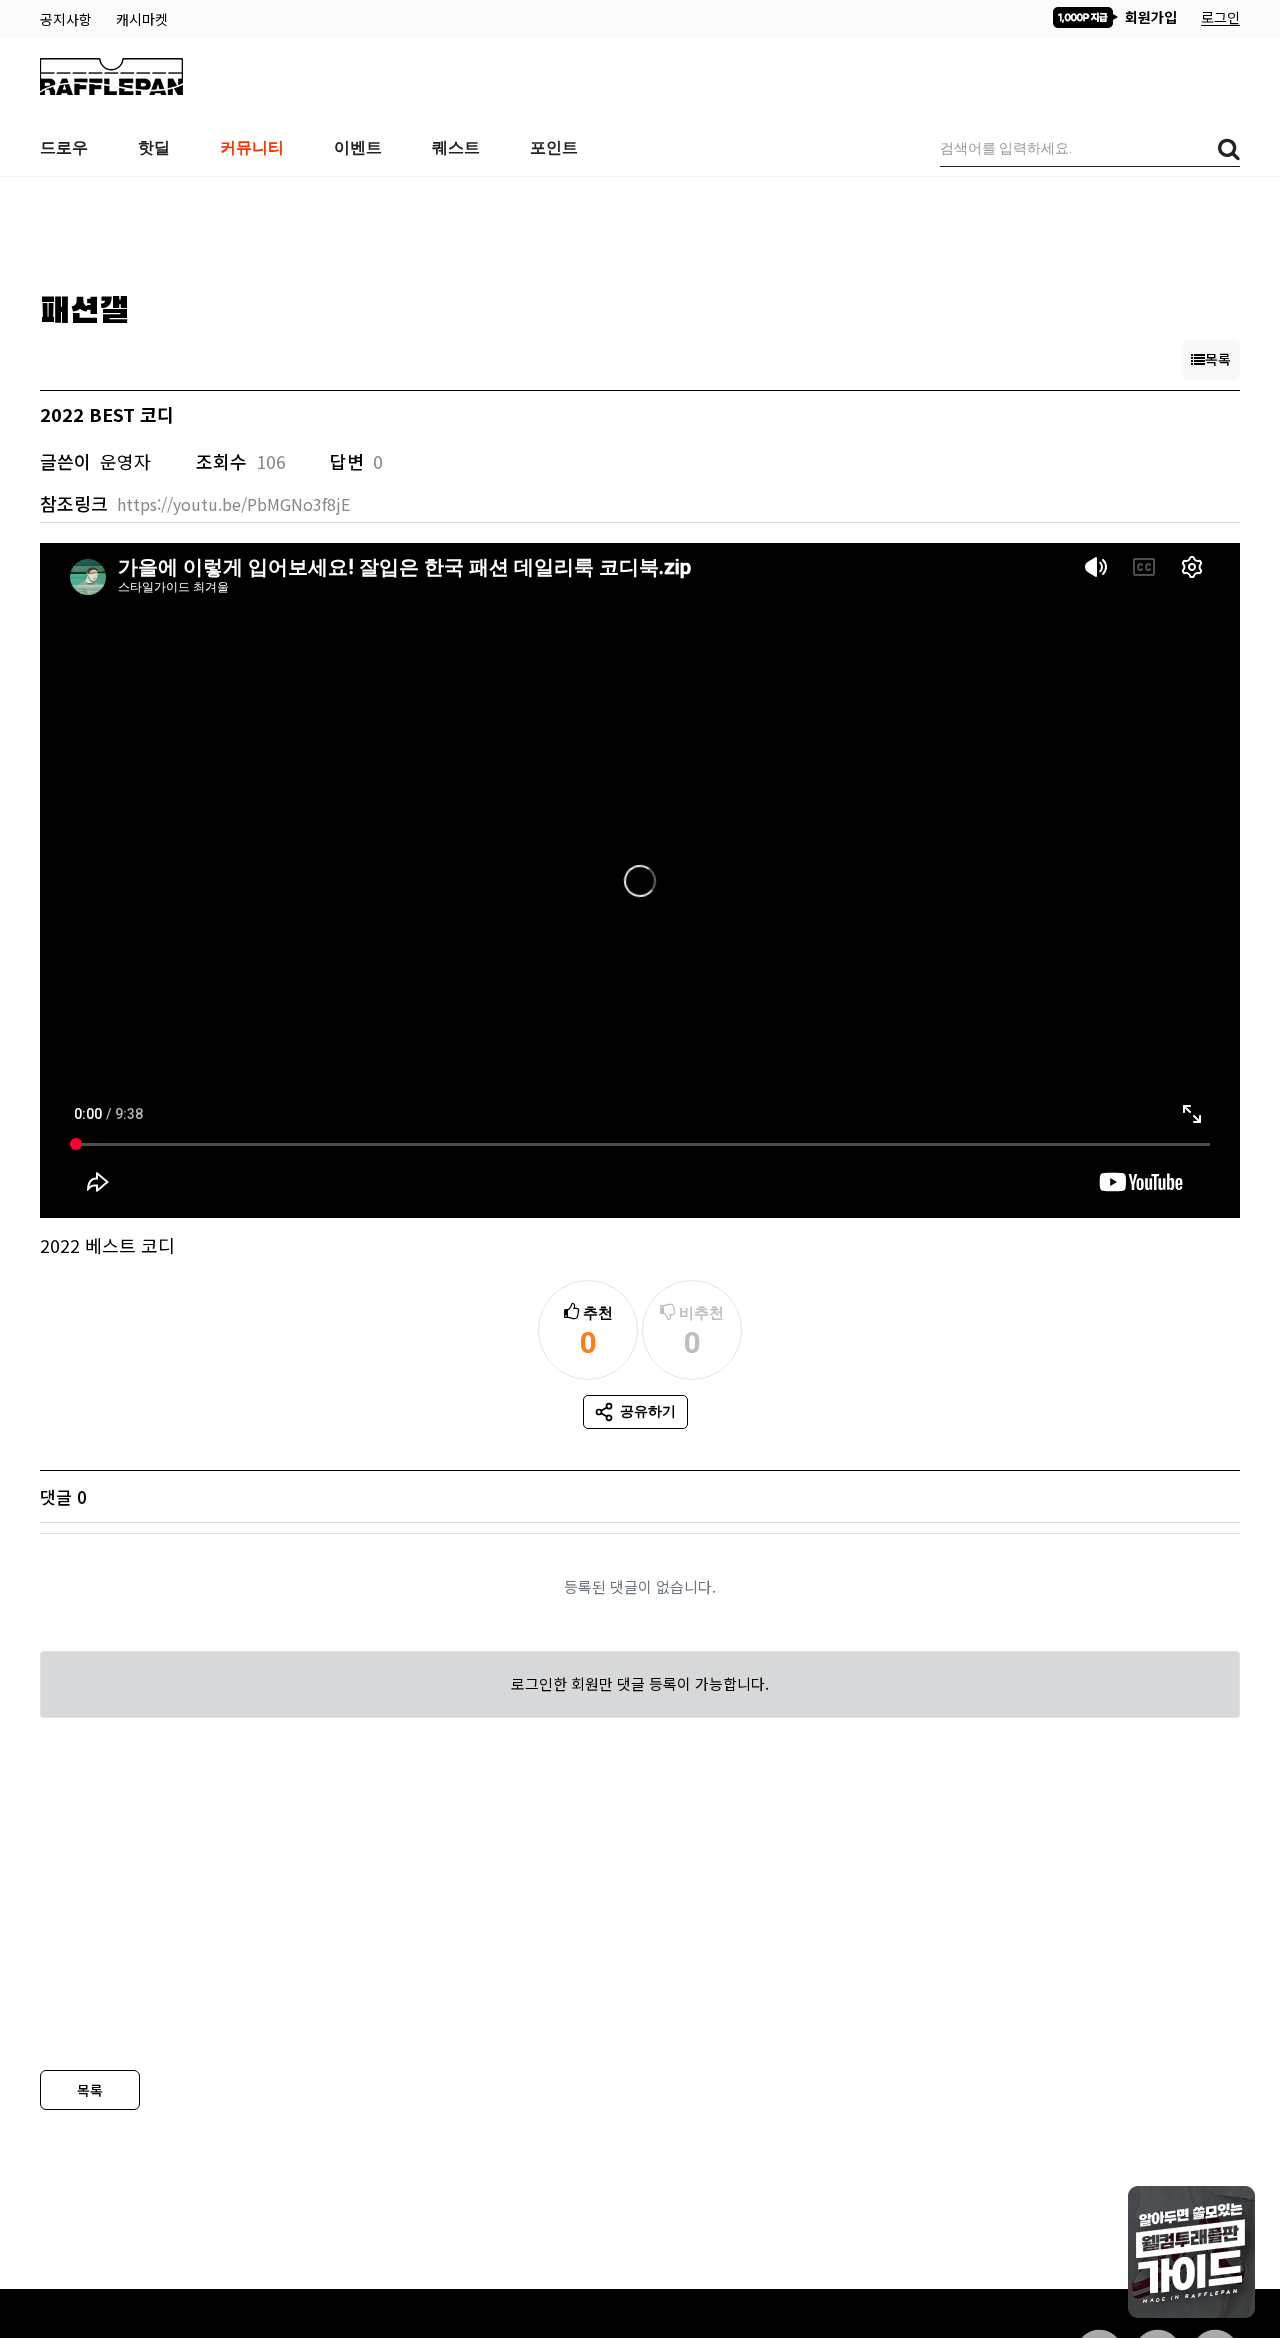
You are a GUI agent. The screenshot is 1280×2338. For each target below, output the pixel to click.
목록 (90, 2090)
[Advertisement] (640, 227)
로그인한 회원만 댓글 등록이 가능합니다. (640, 1683)
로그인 (1220, 17)
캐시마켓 (142, 19)
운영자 (125, 461)
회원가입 (1149, 17)
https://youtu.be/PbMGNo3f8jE (233, 504)
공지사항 (68, 19)
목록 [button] (1218, 359)
